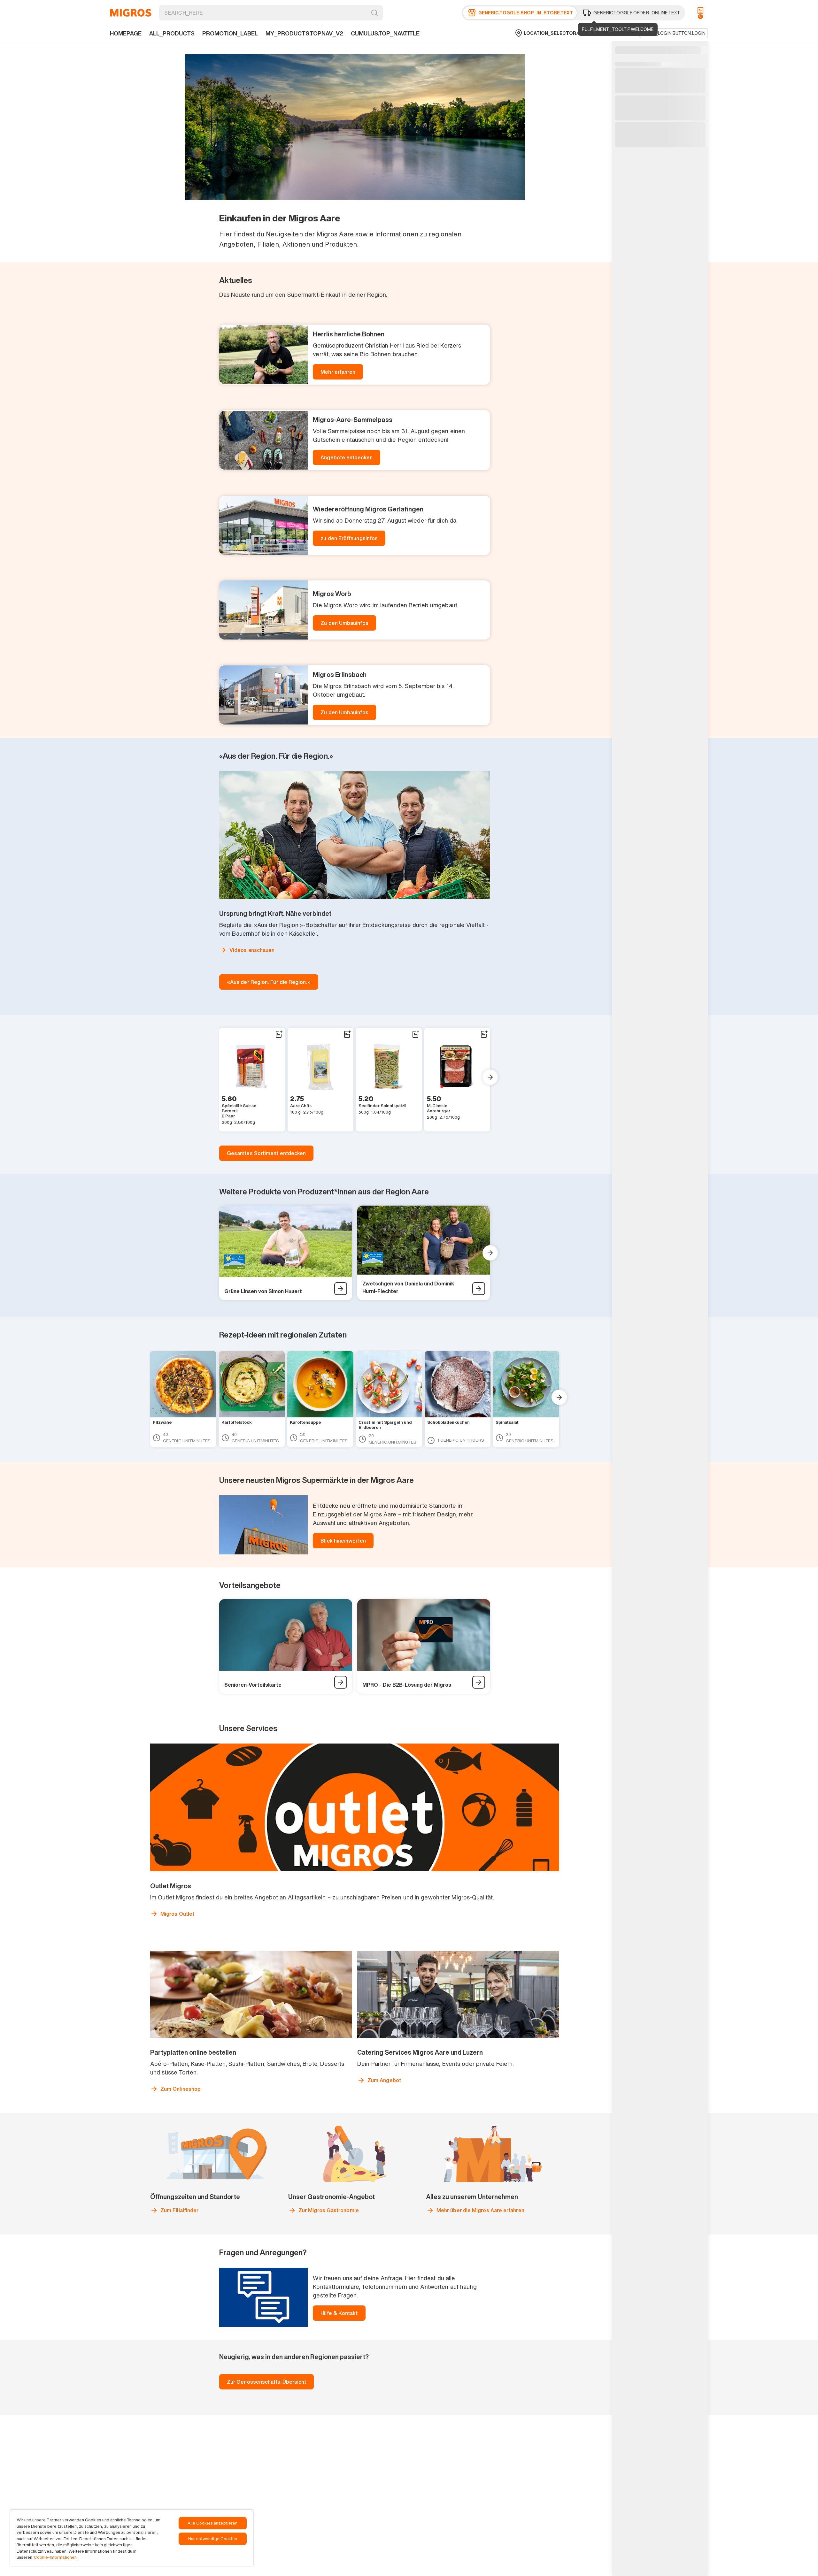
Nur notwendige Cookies (213, 2539)
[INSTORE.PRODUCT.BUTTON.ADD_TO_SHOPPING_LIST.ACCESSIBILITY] (279, 1034)
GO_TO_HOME (131, 13)
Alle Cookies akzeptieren (212, 2523)
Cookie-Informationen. (56, 2557)
